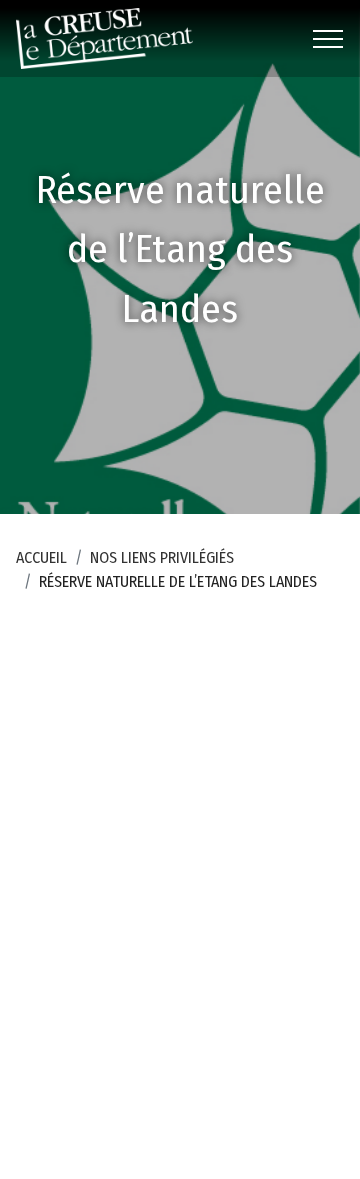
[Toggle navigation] (328, 39)
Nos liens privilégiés (162, 557)
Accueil (41, 557)
